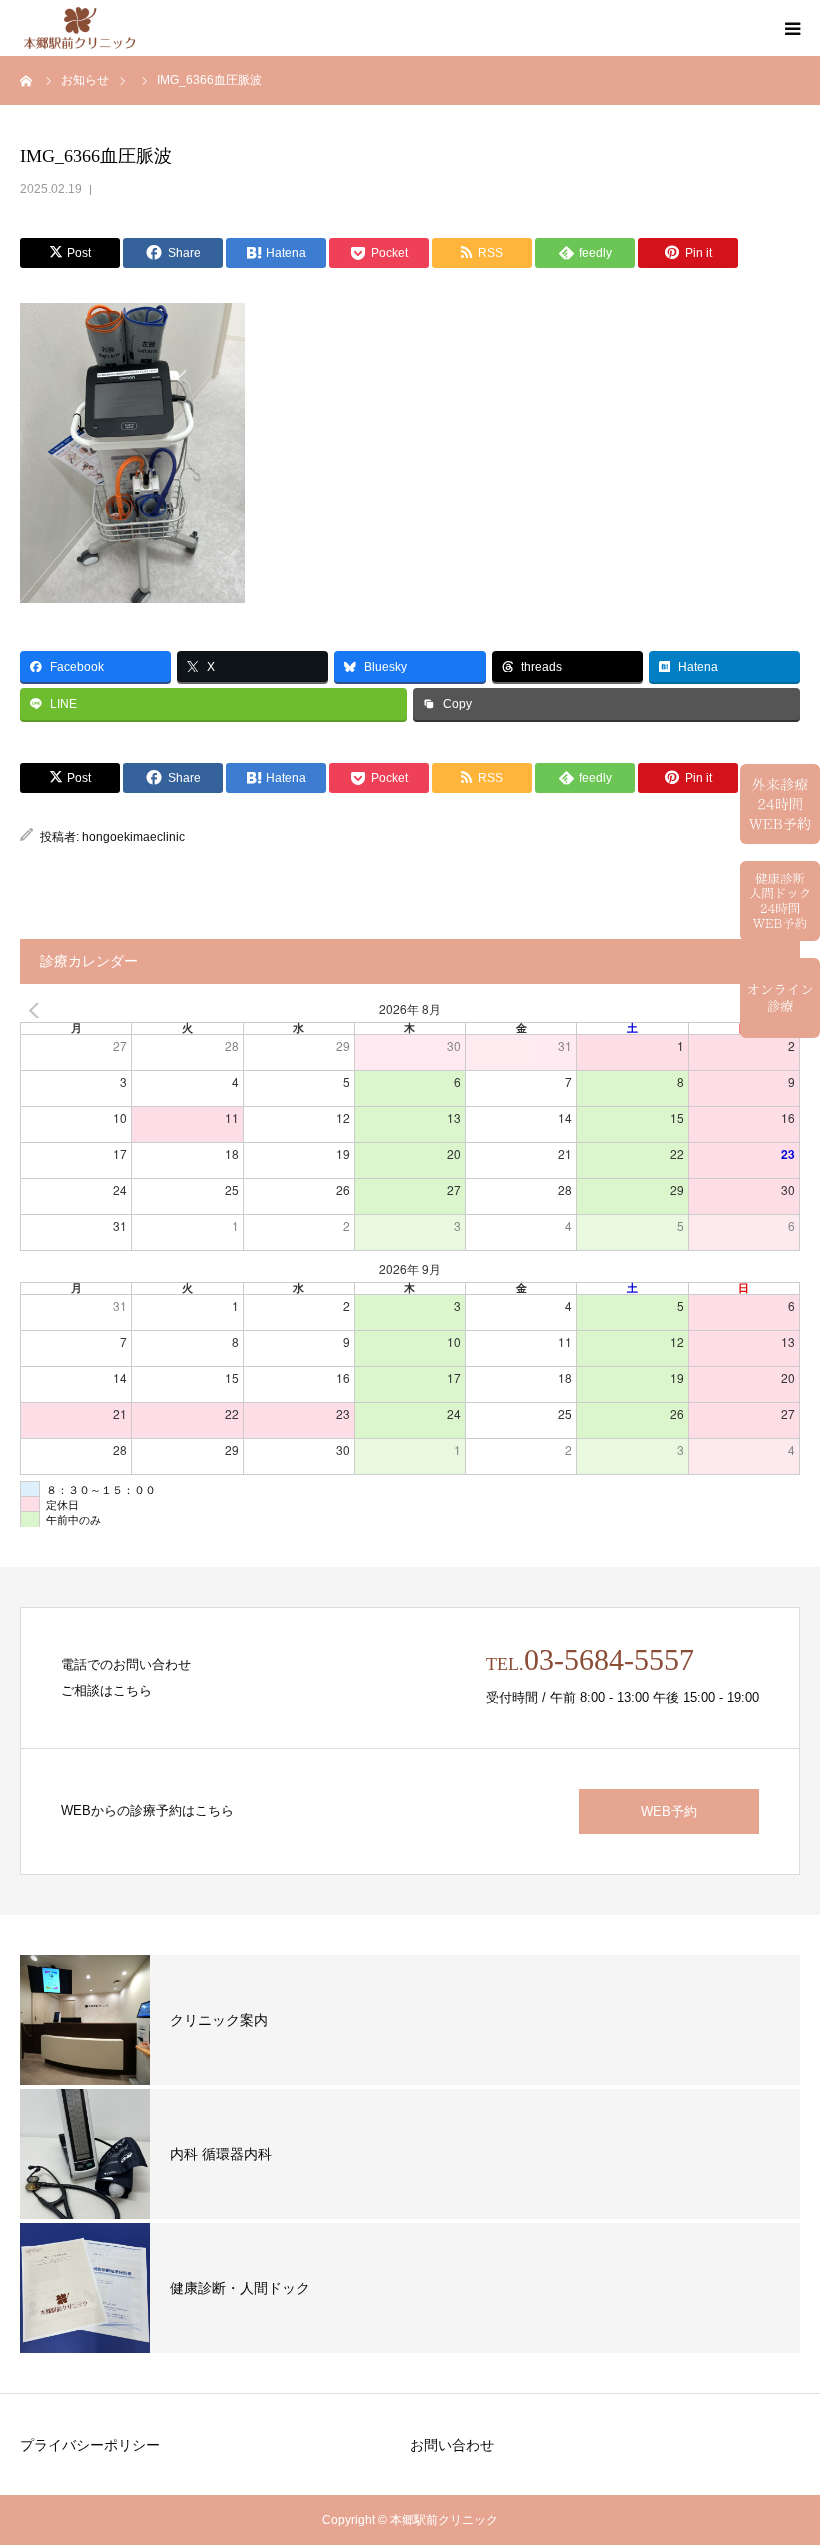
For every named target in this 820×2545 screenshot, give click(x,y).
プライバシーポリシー (90, 2445)
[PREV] (39, 1010)
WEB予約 (669, 1811)
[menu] (792, 28)
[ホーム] (27, 80)
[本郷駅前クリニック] (79, 28)
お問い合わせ (452, 2445)
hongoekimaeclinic (133, 837)
